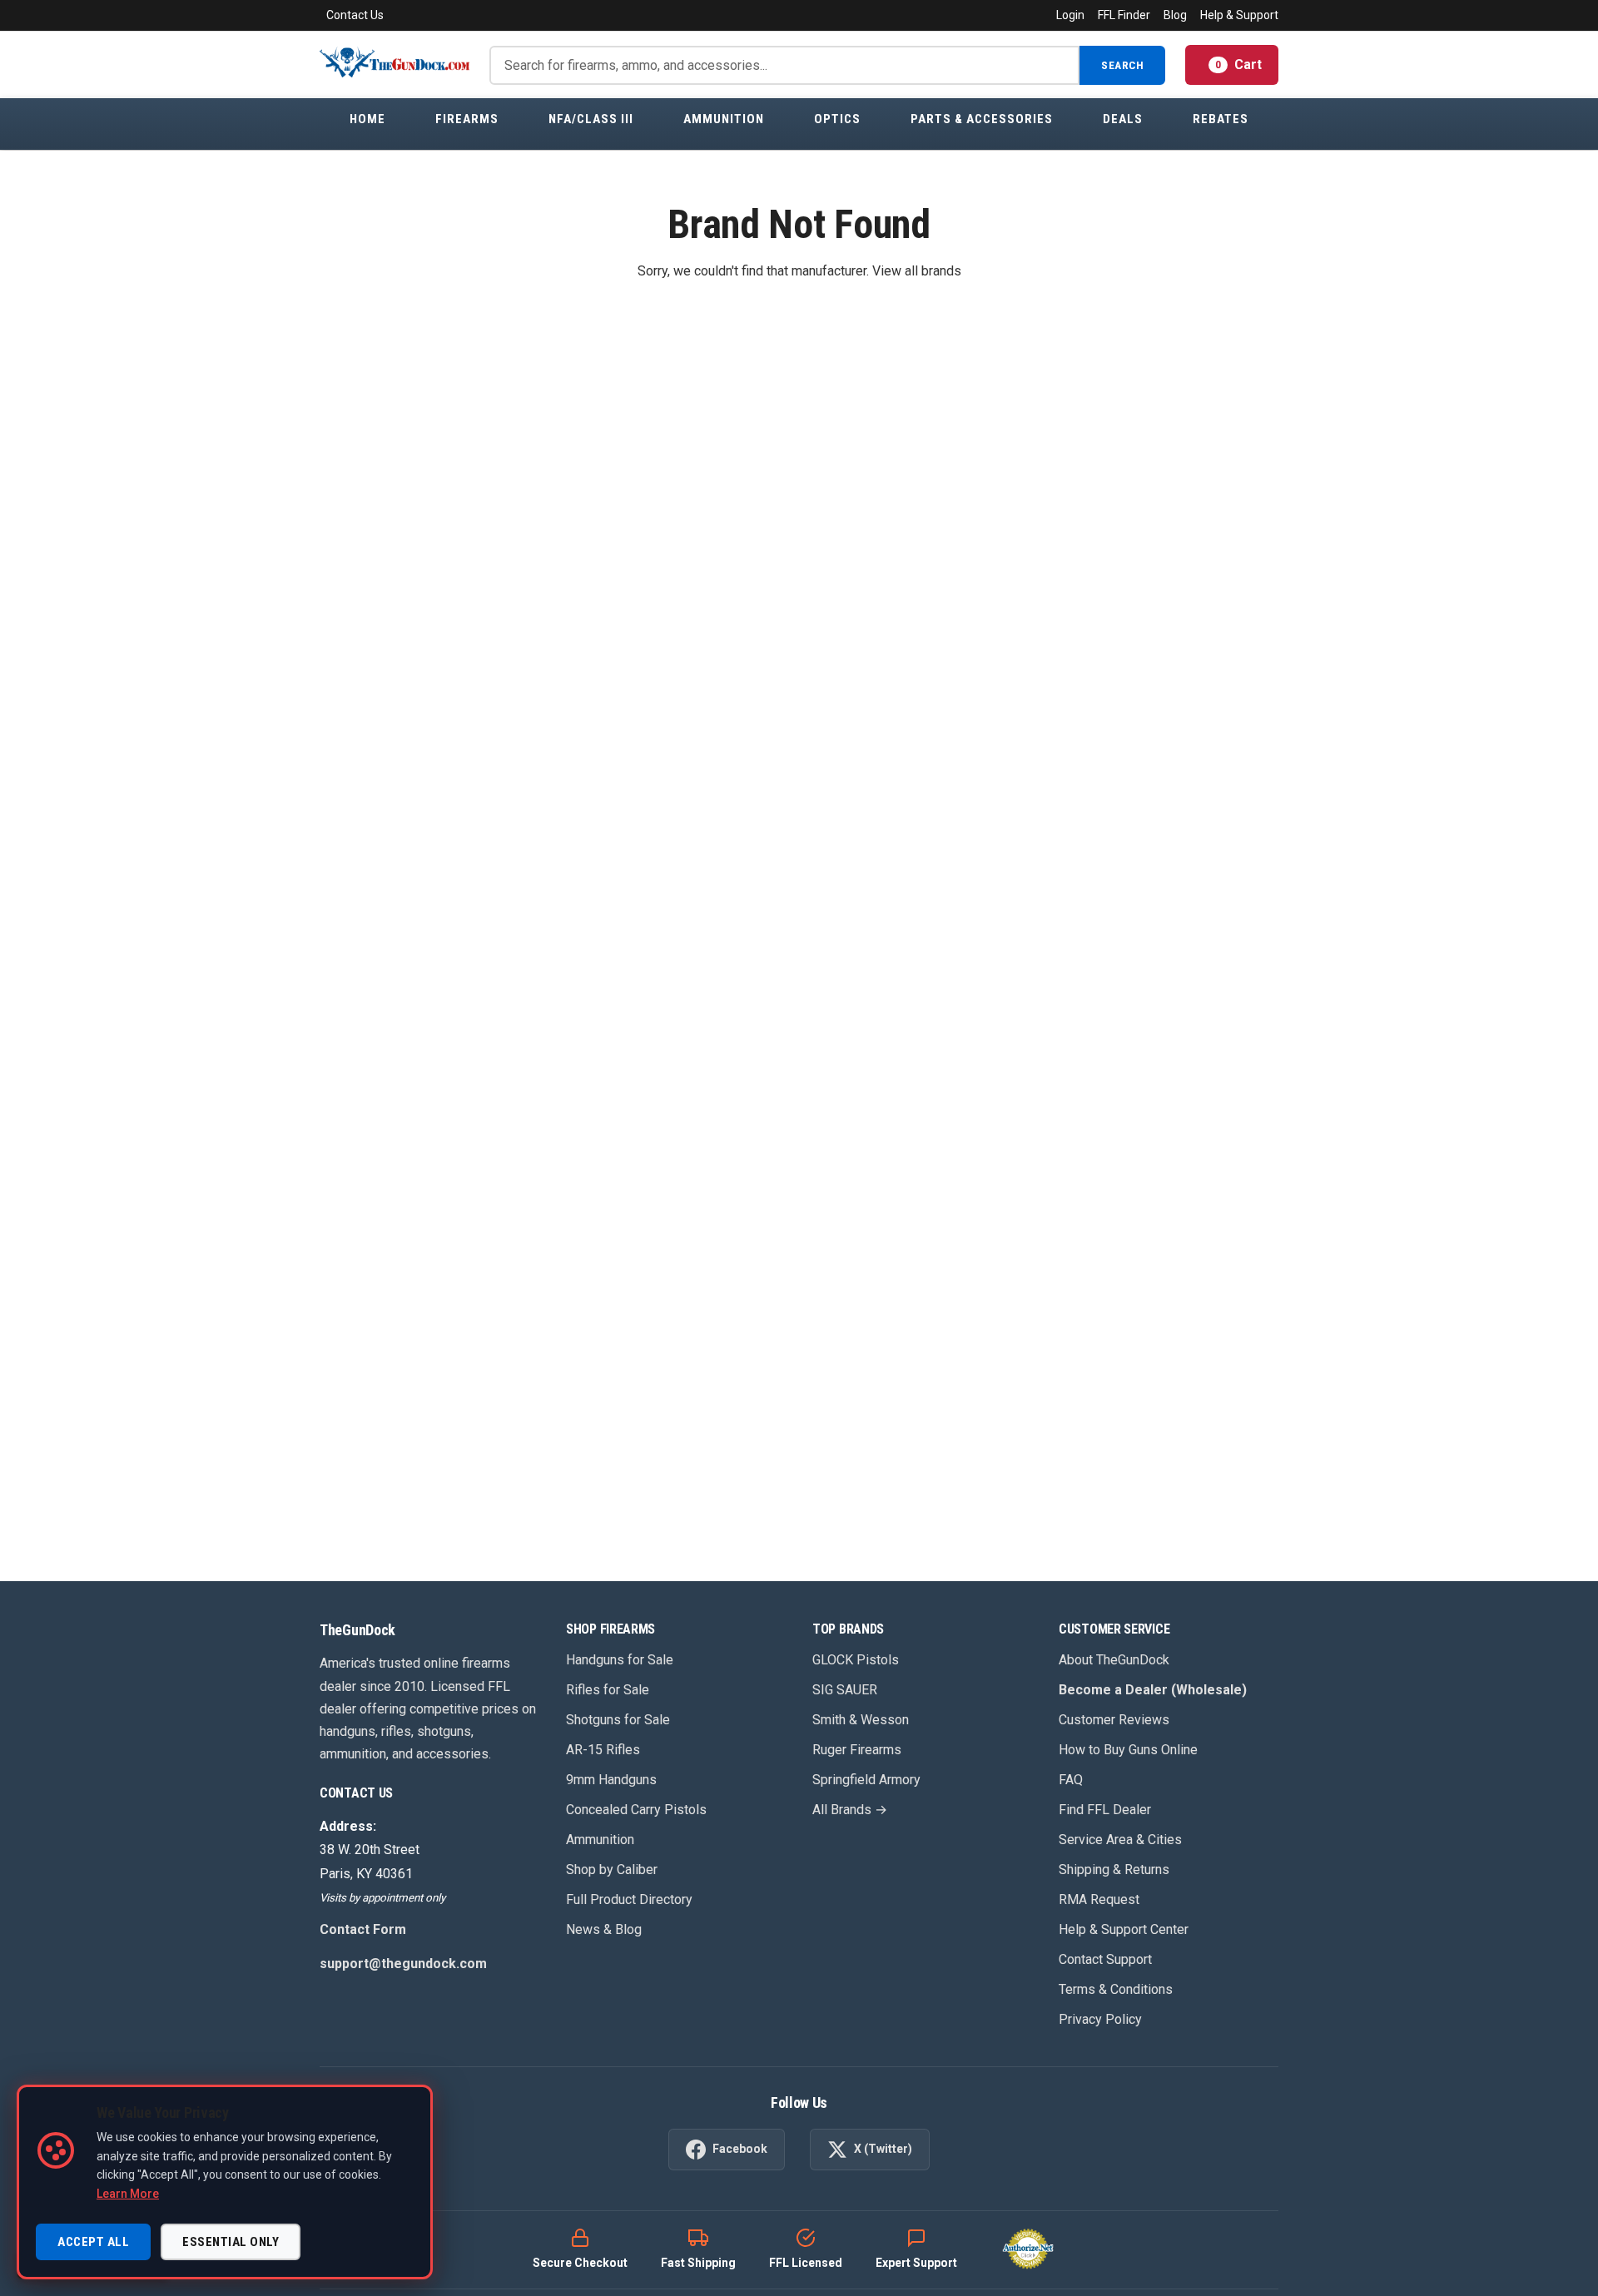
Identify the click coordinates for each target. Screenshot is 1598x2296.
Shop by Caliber (612, 1870)
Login (1070, 15)
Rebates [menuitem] (1221, 119)
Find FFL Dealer (1105, 1810)
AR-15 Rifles (603, 1750)
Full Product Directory (629, 1899)
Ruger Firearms (857, 1750)
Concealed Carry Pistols (636, 1810)
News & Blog (604, 1929)
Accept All (93, 2242)
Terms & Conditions (1116, 1989)
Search (1122, 65)
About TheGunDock (1114, 1660)
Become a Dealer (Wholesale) (1153, 1690)
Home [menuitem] (367, 119)
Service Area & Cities (1120, 1840)
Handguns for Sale (620, 1660)
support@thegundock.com (403, 1964)
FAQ (1071, 1780)
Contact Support (1105, 1959)
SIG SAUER (845, 1690)
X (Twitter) (883, 2149)
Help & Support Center (1124, 1929)
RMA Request (1099, 1899)
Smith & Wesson (861, 1720)
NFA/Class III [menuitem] (591, 119)
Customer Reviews (1114, 1720)
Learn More (128, 2194)
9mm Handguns (611, 1780)
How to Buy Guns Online (1128, 1750)
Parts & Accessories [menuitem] (982, 119)
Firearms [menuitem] (467, 119)
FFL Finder (1124, 15)
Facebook (740, 2149)
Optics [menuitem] (837, 119)
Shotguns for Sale (618, 1720)
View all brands (917, 271)
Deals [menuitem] (1123, 119)
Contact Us (355, 15)
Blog (1175, 15)
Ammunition (600, 1840)
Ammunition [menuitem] (724, 119)
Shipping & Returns (1114, 1870)
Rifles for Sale (608, 1690)
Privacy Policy (1100, 2019)
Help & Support (1239, 15)
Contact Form (363, 1929)
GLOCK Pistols (856, 1660)
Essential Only (231, 2242)
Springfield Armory (866, 1780)
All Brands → (850, 1810)
